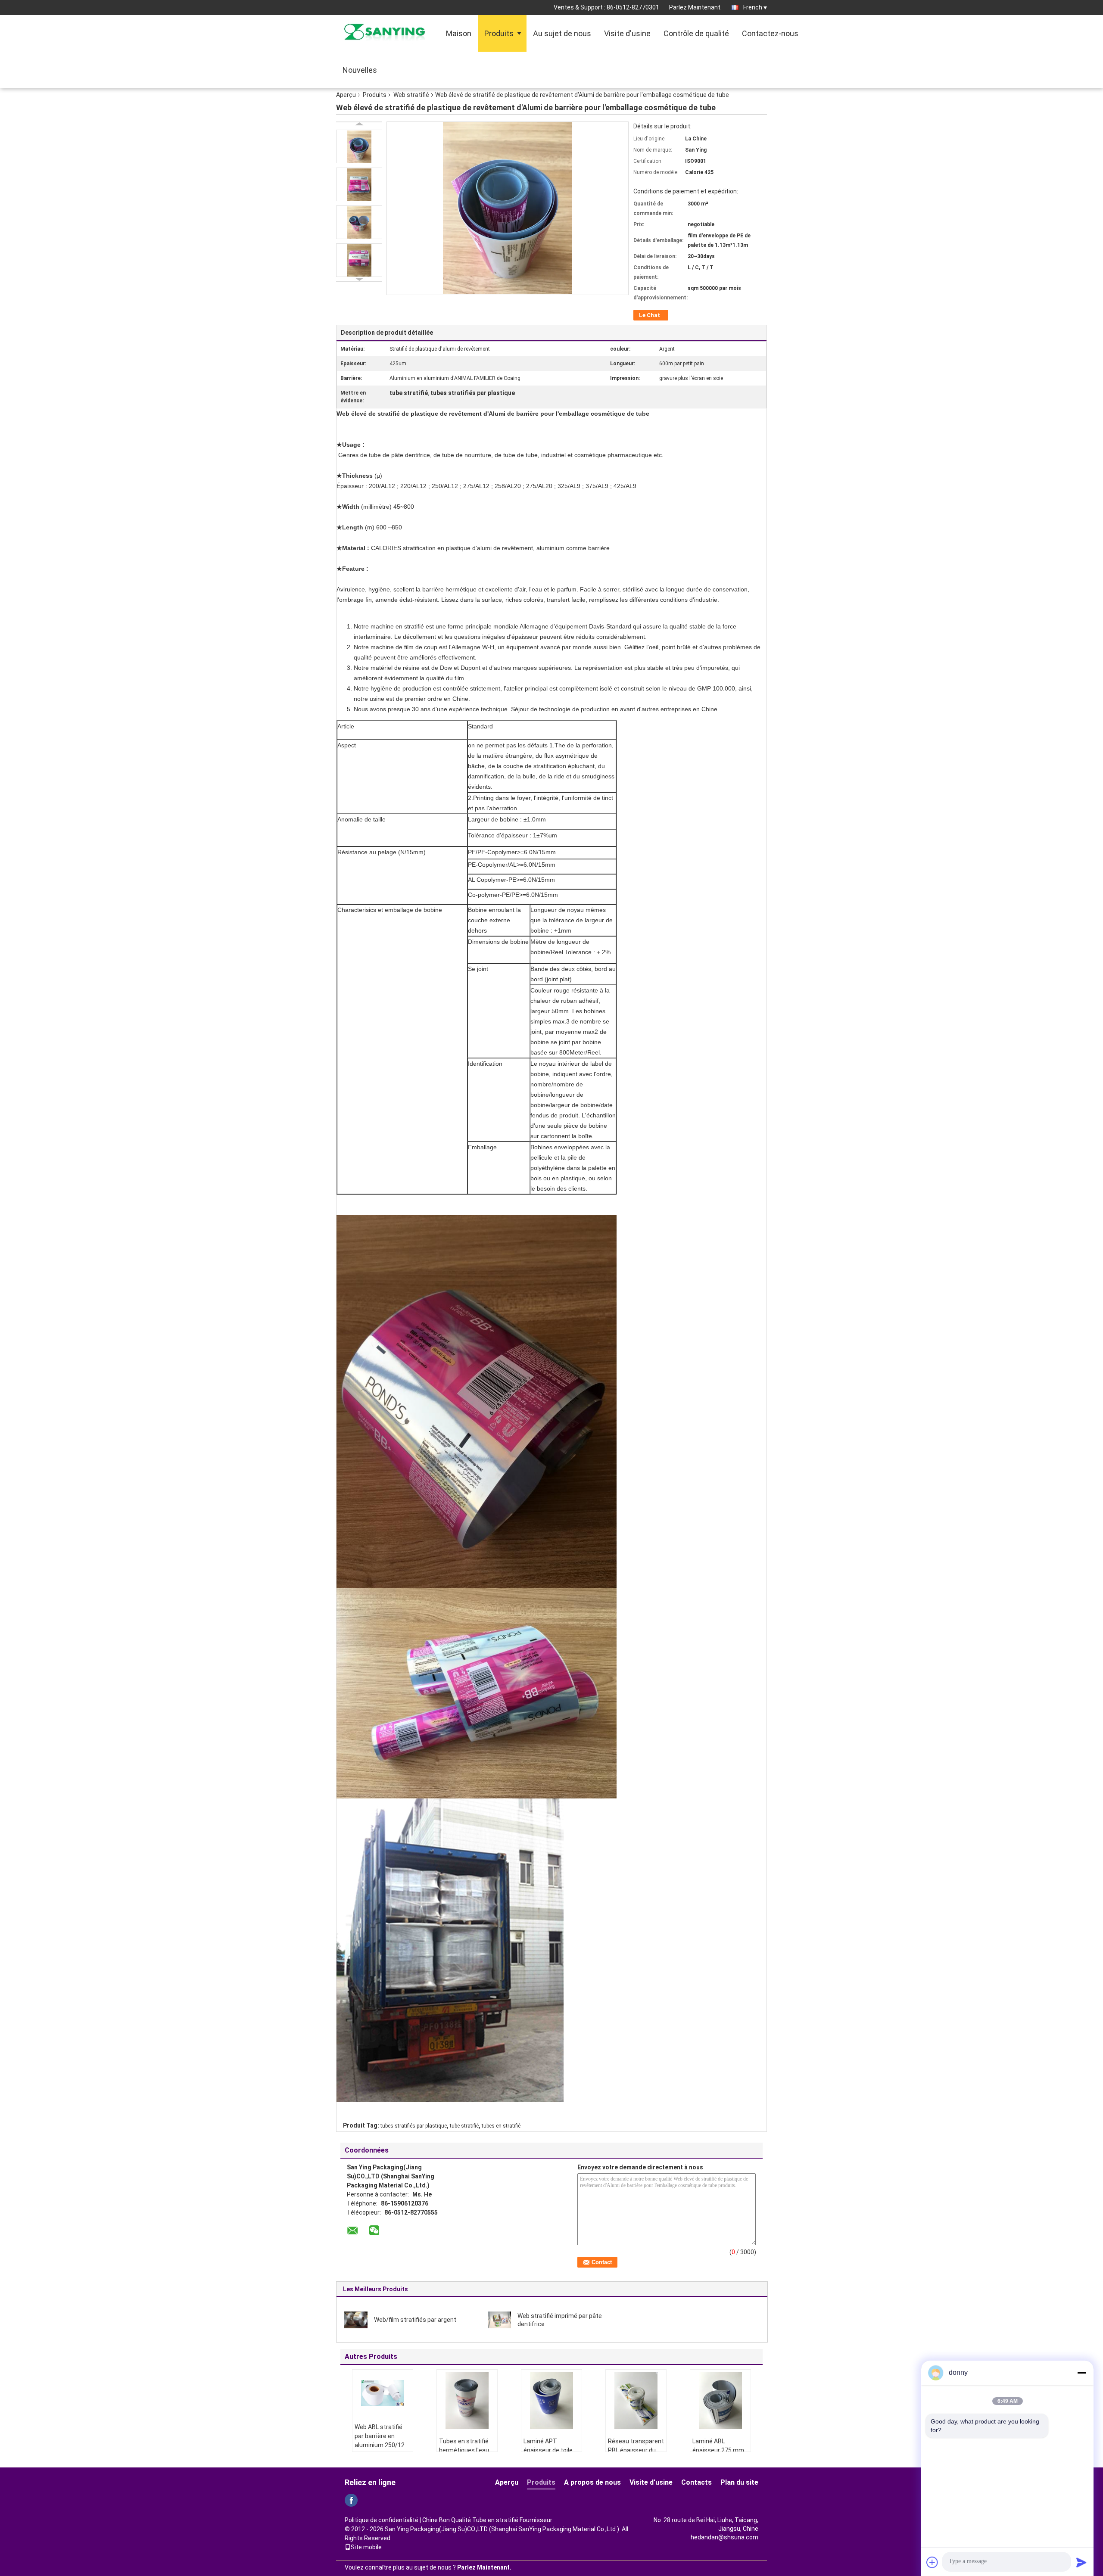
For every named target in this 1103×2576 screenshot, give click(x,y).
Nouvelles (360, 70)
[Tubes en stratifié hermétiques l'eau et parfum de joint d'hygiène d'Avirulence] (467, 2400)
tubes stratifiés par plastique (414, 2126)
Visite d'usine (627, 33)
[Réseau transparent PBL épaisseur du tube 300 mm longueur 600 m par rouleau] (636, 2400)
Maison (459, 33)
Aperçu (346, 95)
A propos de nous (592, 2482)
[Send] (1081, 2562)
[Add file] (932, 2562)
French (753, 7)
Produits (499, 33)
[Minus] (1081, 2373)
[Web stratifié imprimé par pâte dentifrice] (499, 2319)
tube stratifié (464, 2126)
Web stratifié (411, 95)
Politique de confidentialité (382, 2520)
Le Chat (650, 315)
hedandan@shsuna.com (724, 2537)
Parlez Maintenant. (695, 7)
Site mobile (366, 2547)
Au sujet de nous (562, 33)
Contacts (696, 2482)
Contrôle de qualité (696, 33)
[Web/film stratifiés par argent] (356, 2319)
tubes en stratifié (501, 2126)
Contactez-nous (770, 33)
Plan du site (739, 2482)
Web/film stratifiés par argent (415, 2320)
